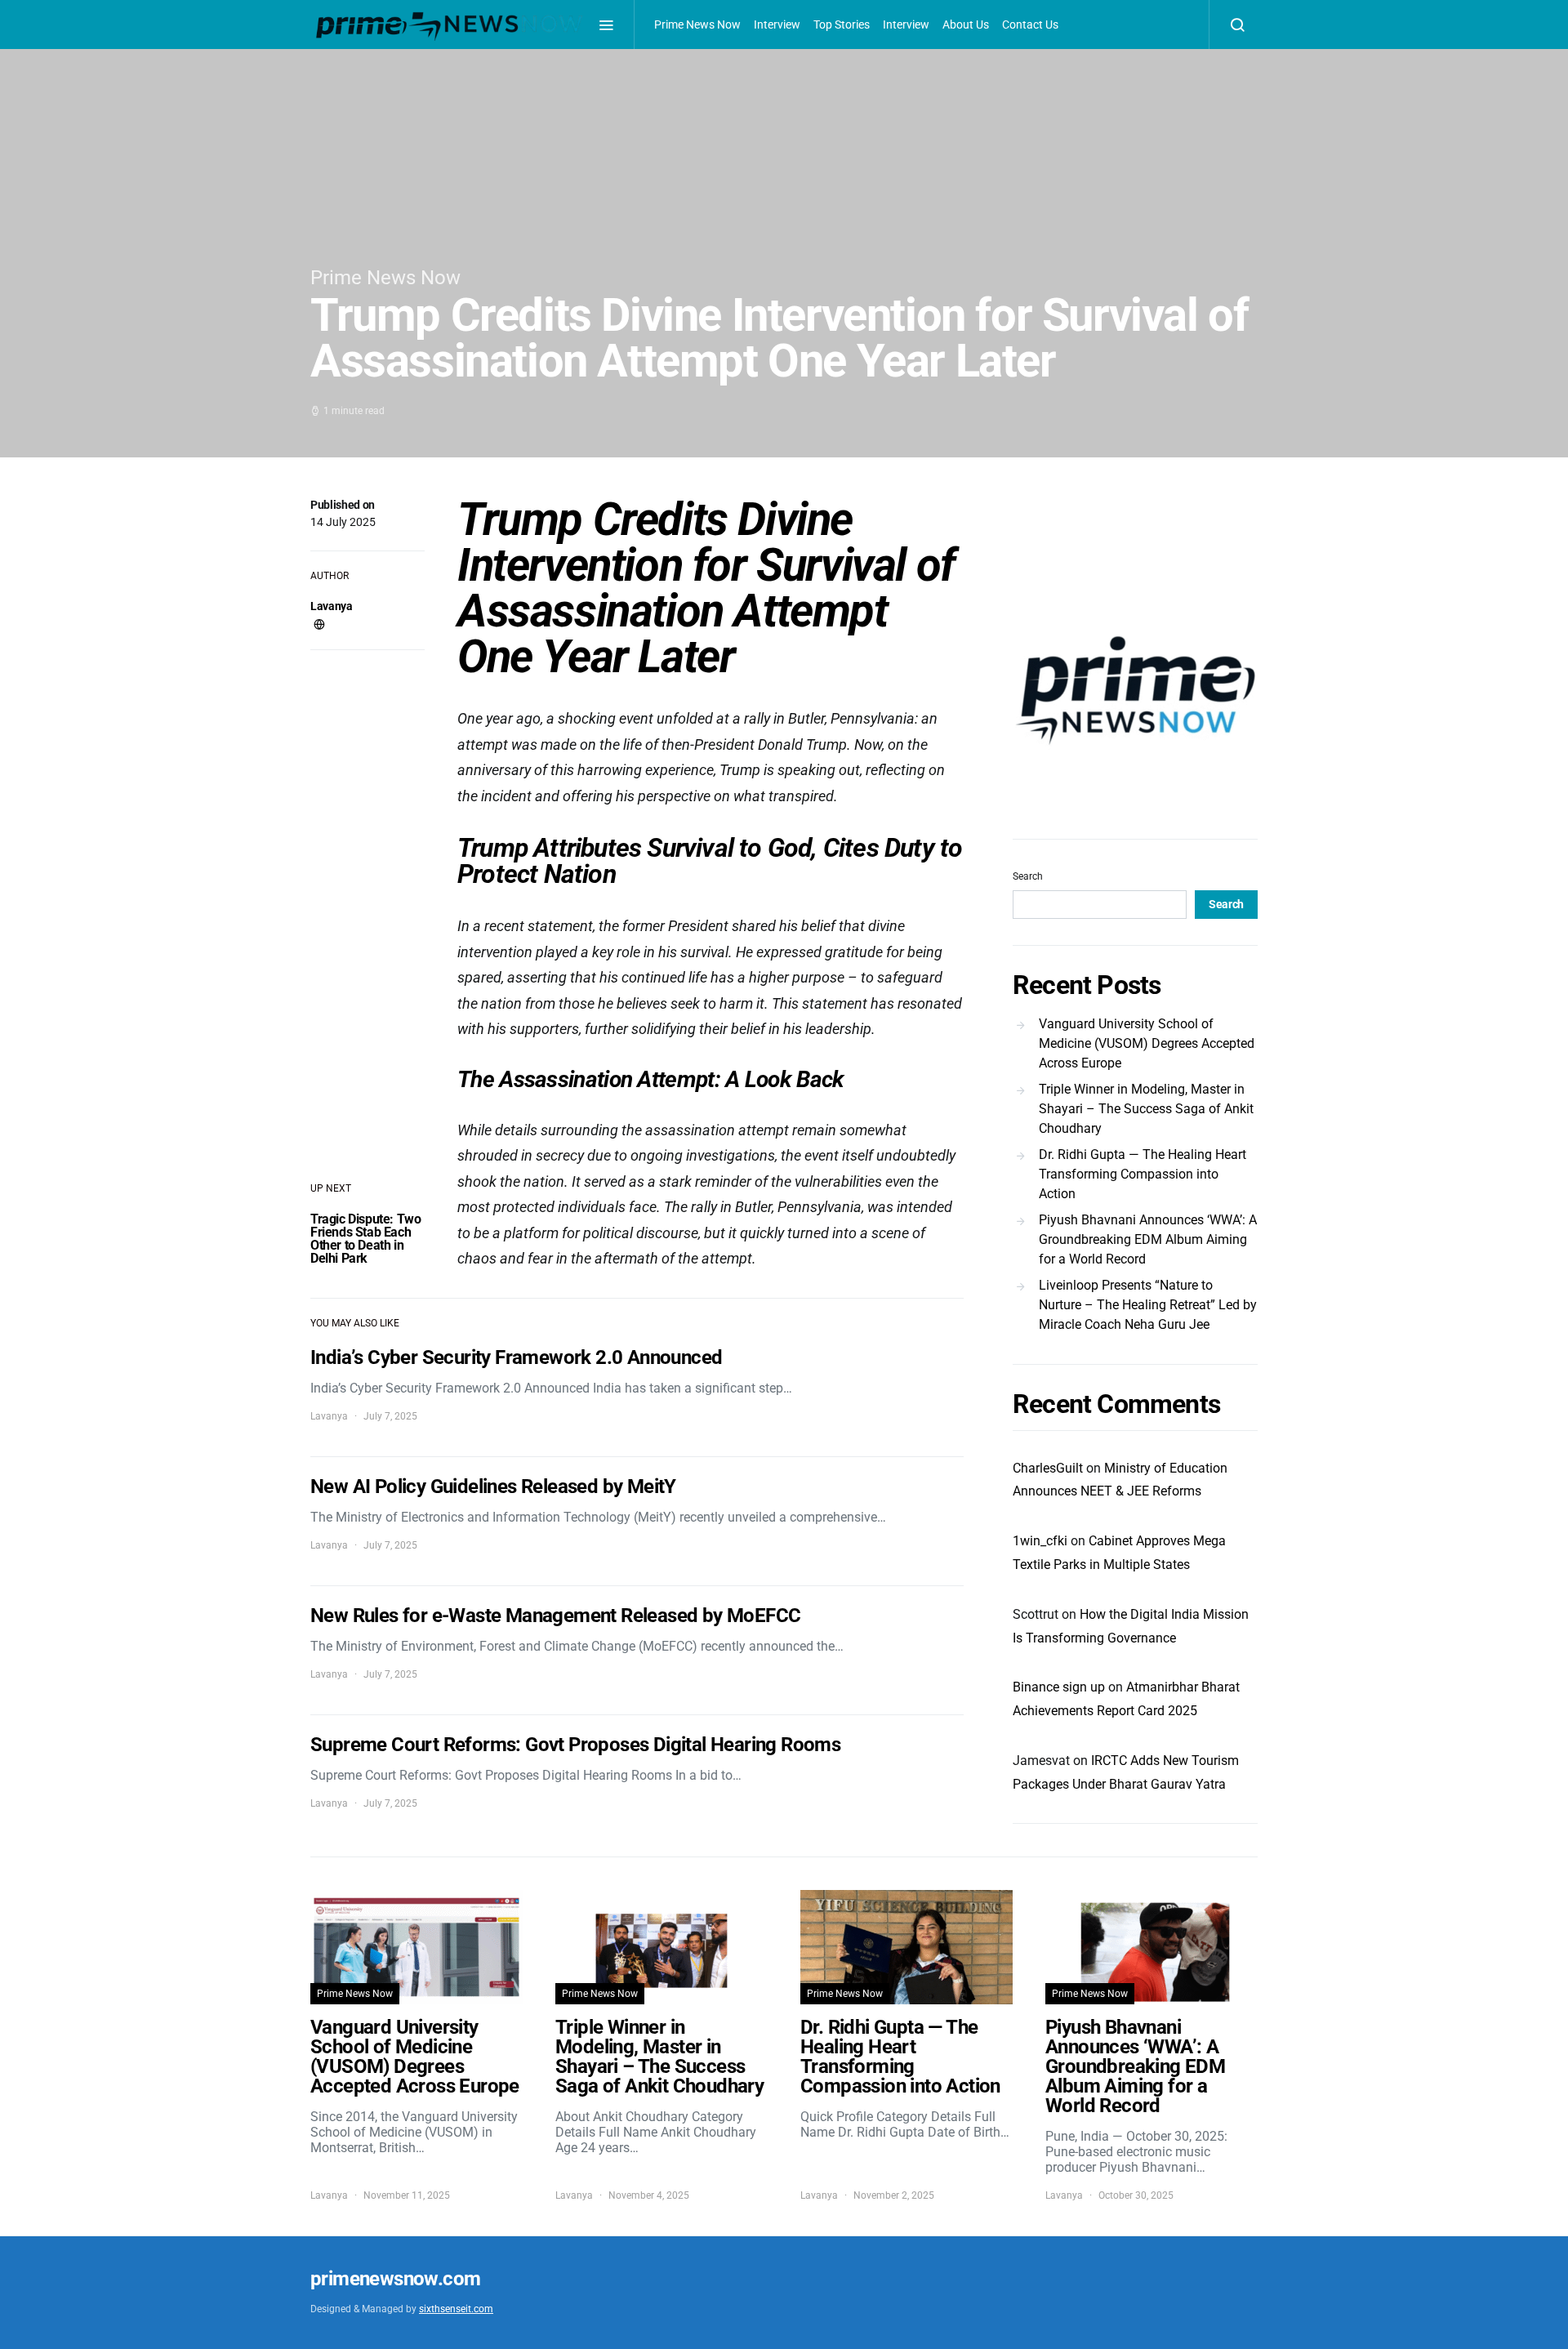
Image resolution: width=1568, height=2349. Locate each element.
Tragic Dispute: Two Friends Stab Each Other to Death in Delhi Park (365, 1239)
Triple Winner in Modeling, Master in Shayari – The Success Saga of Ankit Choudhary (1146, 1109)
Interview (777, 25)
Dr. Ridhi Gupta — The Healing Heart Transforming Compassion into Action (1143, 1174)
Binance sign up (1059, 1687)
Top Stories (842, 25)
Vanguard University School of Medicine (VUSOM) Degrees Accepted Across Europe (1147, 1043)
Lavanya (332, 606)
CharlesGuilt (1048, 1468)
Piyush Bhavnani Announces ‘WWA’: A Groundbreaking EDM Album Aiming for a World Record (1148, 1239)
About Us (966, 25)
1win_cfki (1040, 1541)
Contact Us (1030, 25)
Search (1028, 876)
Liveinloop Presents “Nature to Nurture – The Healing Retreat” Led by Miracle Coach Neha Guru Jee (1148, 1305)
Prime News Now (697, 25)
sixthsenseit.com (456, 2309)
